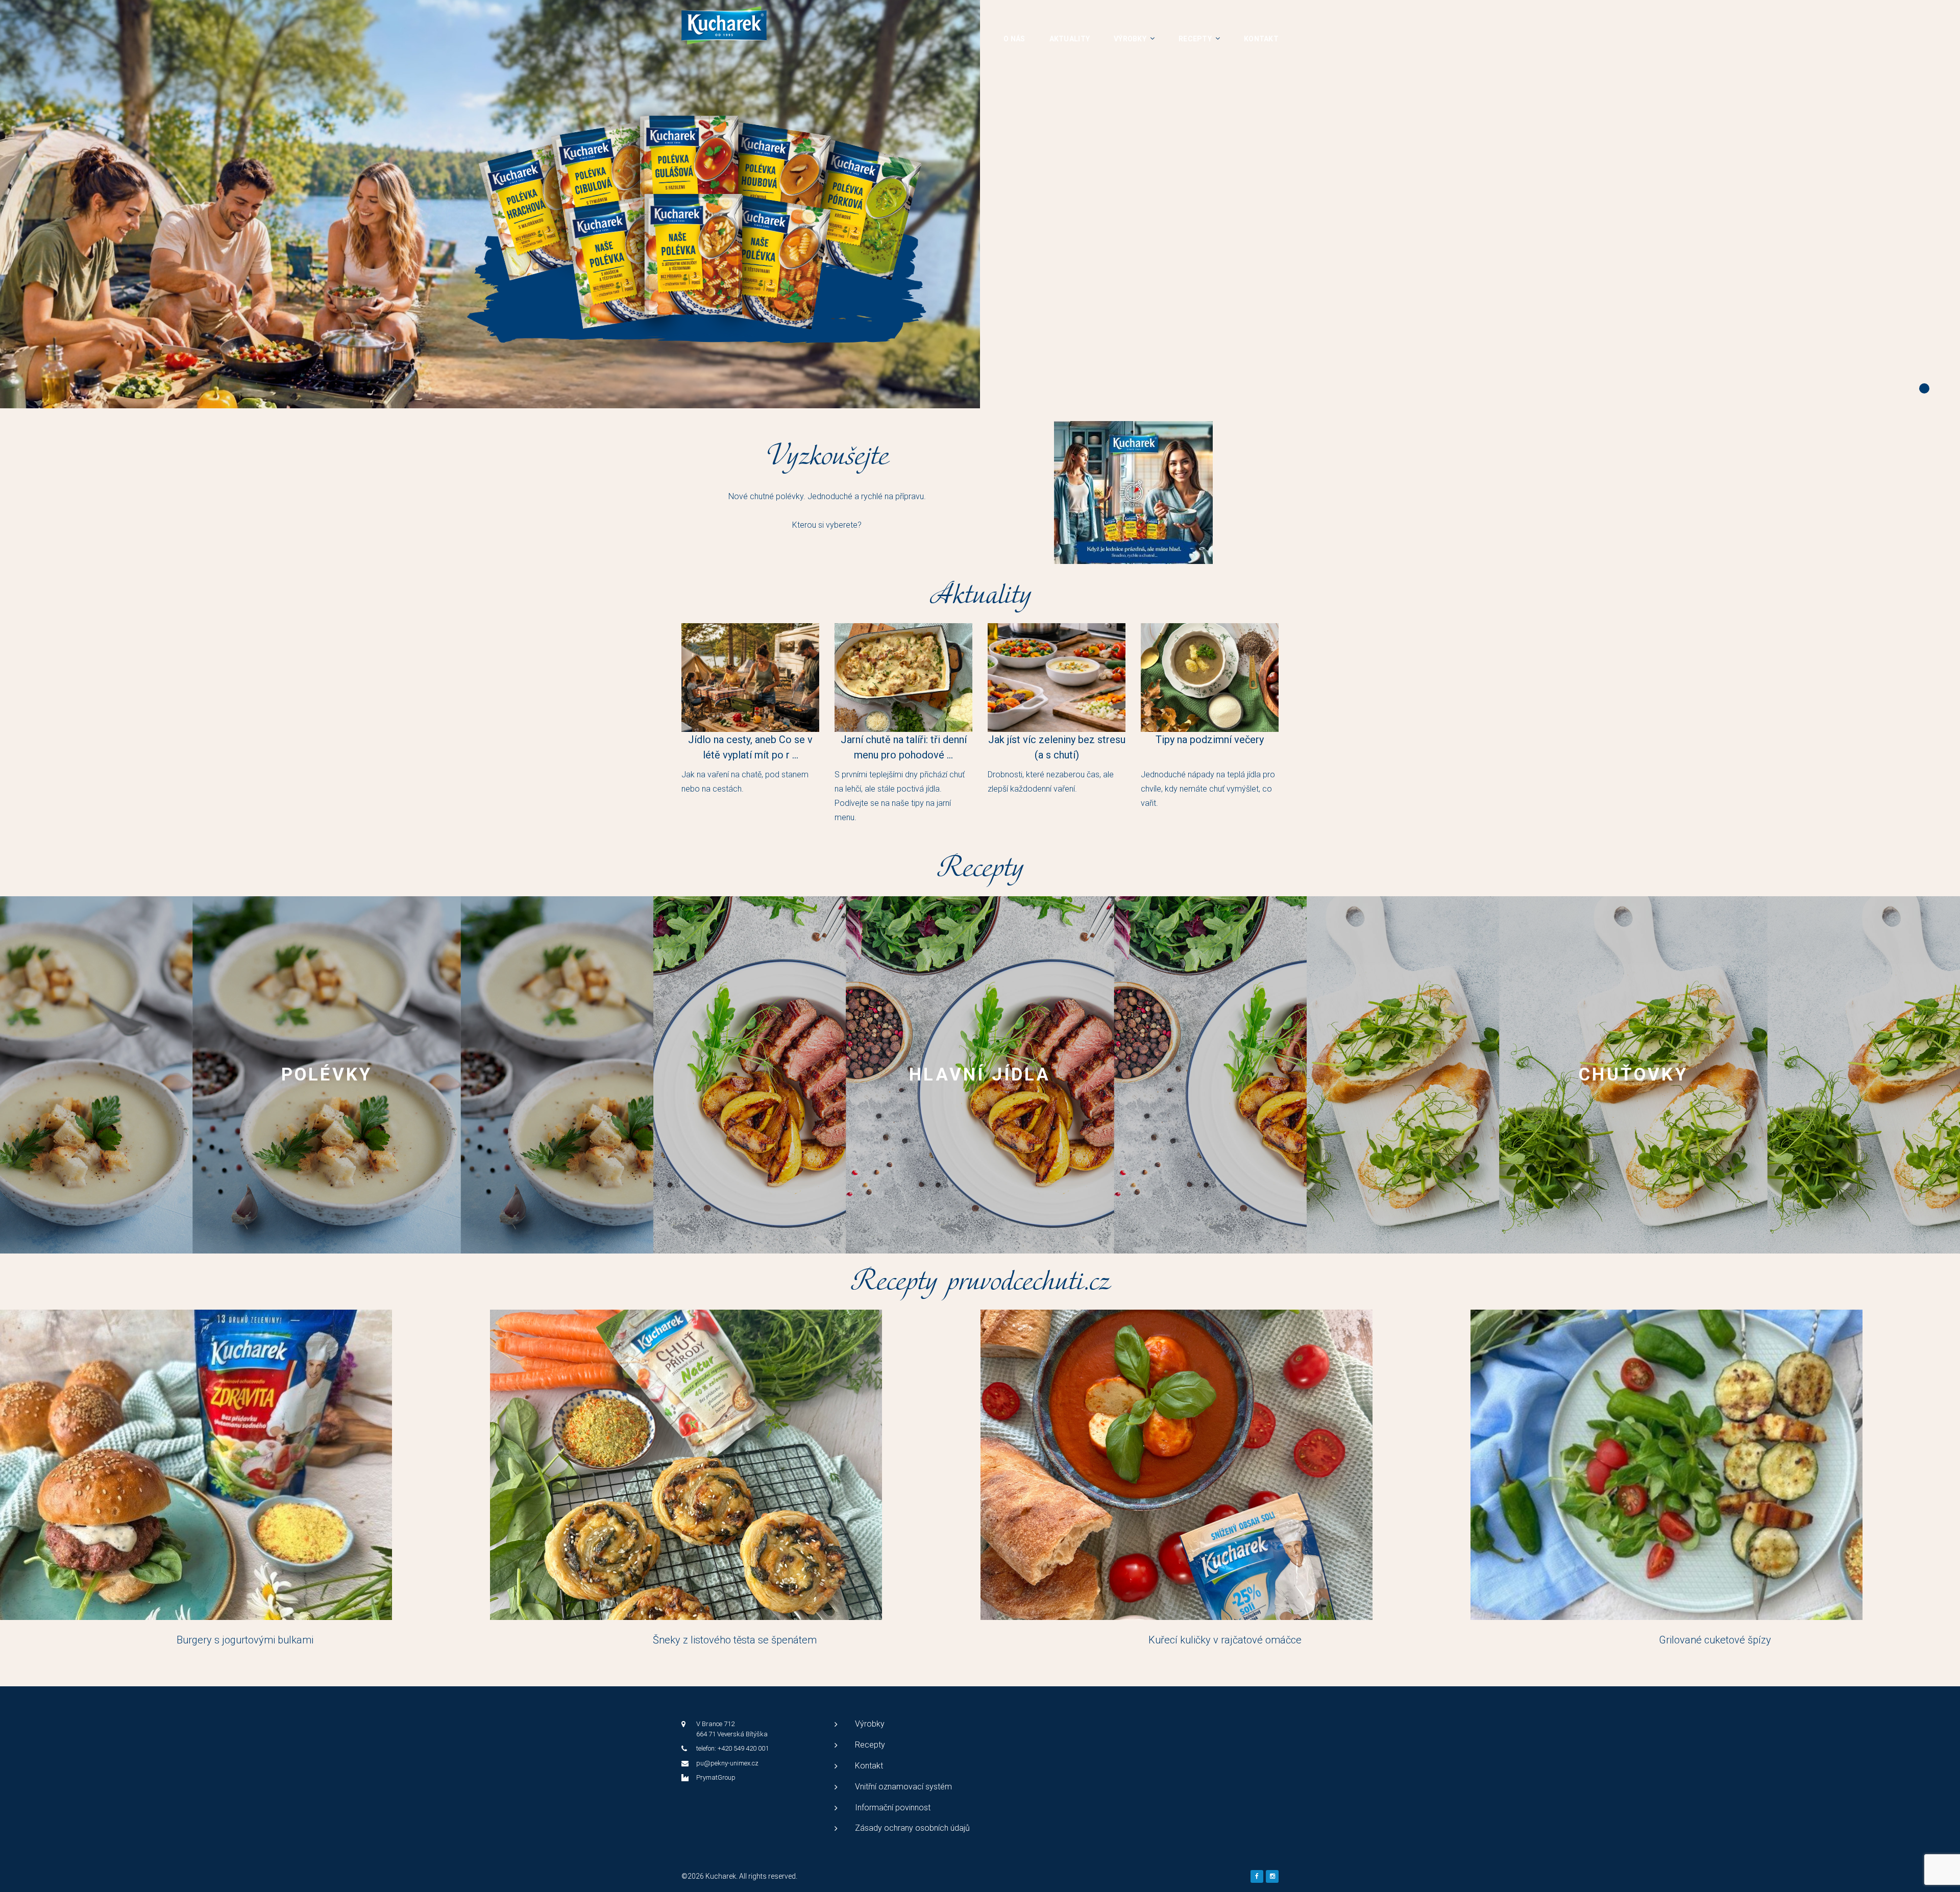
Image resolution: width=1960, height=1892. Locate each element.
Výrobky (1130, 39)
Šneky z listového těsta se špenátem (735, 1640)
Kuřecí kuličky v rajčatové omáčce (1225, 1640)
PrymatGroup (716, 1777)
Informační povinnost (893, 1808)
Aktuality (1070, 39)
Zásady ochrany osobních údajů (912, 1828)
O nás (1014, 39)
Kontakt (1261, 39)
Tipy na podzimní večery (1210, 740)
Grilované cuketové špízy (1715, 1640)
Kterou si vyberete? (827, 525)
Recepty (1195, 39)
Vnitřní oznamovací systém (903, 1787)
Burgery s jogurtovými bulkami (245, 1640)
